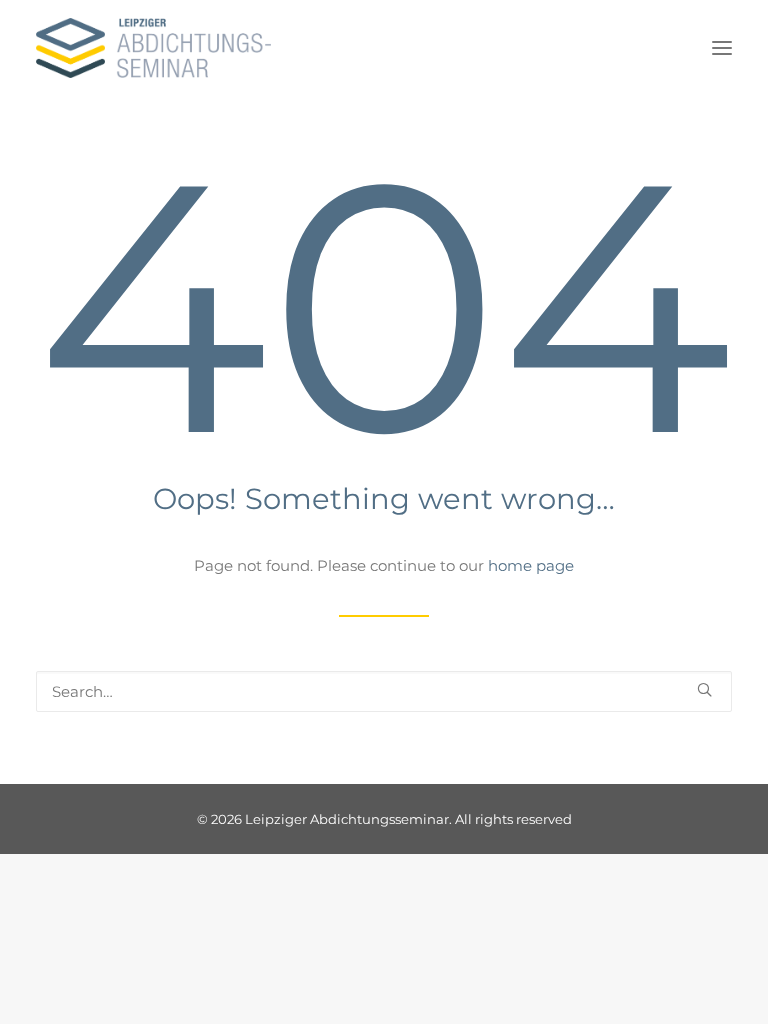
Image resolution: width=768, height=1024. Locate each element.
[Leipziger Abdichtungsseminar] (153, 48)
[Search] (384, 691)
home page (531, 565)
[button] (722, 48)
